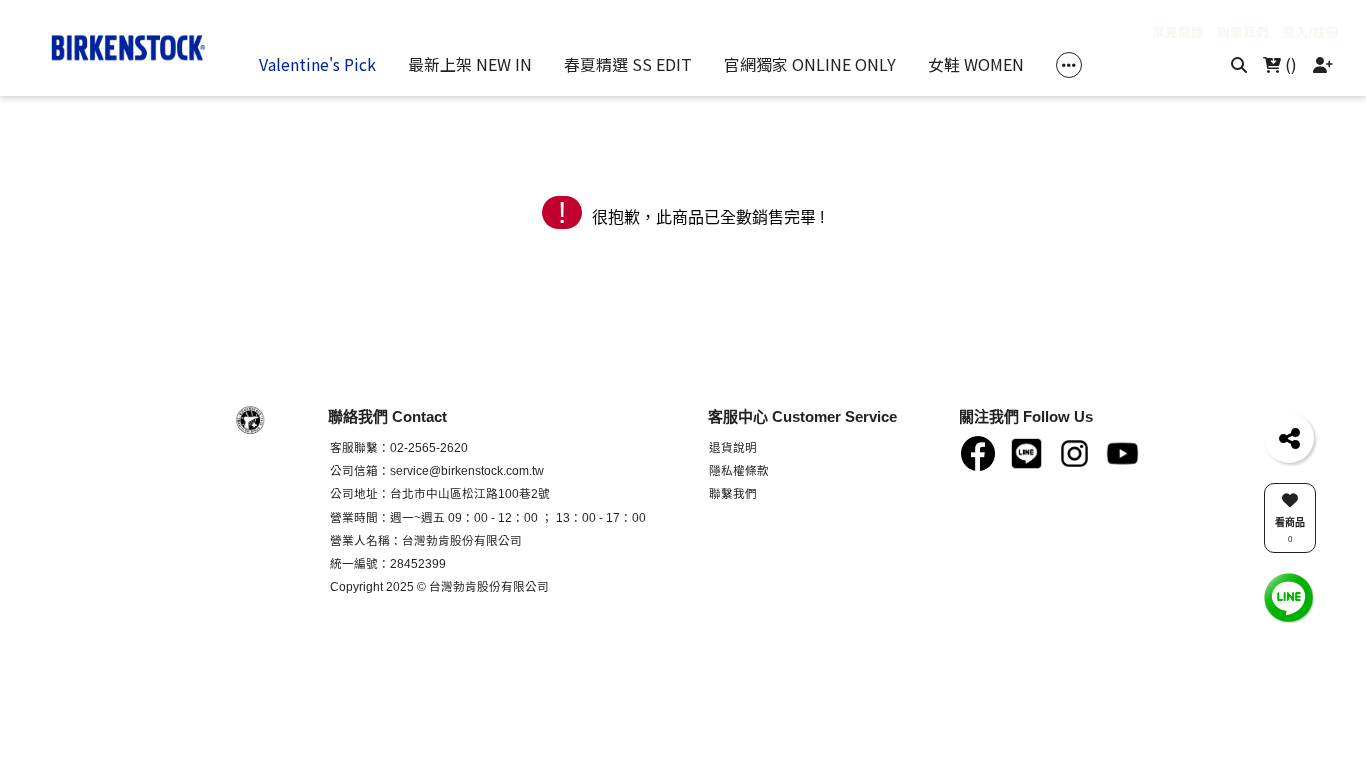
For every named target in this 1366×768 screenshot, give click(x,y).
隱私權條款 (739, 470)
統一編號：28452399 (388, 563)
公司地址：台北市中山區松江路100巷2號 (440, 493)
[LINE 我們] (1289, 596)
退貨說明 (733, 447)
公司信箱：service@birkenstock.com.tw (437, 470)
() (1289, 64)
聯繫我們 (733, 493)
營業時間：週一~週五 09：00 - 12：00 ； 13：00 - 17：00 (488, 517)
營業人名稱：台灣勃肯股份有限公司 (426, 540)
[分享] (1289, 438)
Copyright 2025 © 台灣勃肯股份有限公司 (439, 586)
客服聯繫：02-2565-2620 (399, 447)
